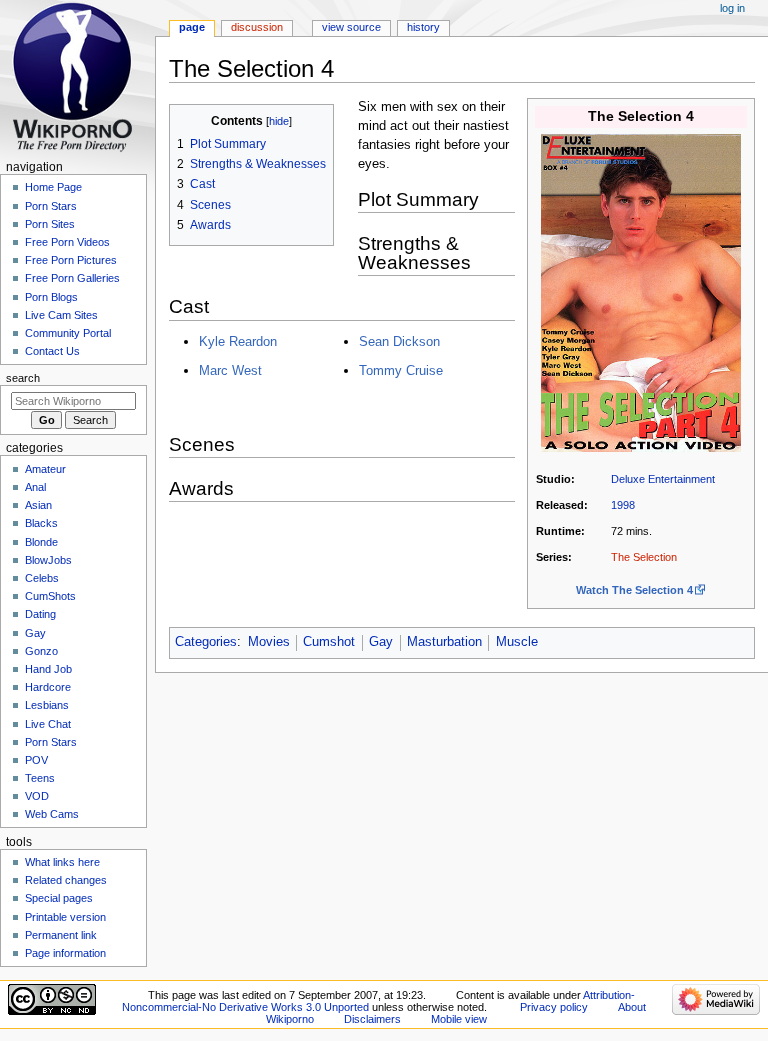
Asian (38, 505)
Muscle (517, 642)
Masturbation (444, 642)
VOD (37, 796)
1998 (623, 505)
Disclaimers (372, 1019)
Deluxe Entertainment (663, 479)
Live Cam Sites (61, 315)
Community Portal (68, 333)
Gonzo (41, 651)
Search (23, 378)
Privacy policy (554, 1007)
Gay (381, 642)
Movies (269, 642)
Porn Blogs (51, 297)
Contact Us (52, 351)
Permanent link (61, 935)
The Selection (644, 557)
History (423, 27)
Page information (65, 953)
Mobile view (459, 1019)
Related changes (66, 880)
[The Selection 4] (641, 292)
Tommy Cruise (401, 370)
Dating (40, 614)
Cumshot (329, 642)
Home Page (53, 187)
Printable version (65, 917)
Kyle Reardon (238, 341)
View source (351, 27)
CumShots (50, 596)
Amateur (45, 469)
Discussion (257, 27)
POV (36, 760)
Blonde (41, 542)
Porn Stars (51, 206)
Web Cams (52, 814)
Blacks (41, 523)
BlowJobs (48, 560)
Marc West (230, 370)
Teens (40, 778)
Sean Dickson (399, 341)
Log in (732, 8)
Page (192, 27)
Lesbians (47, 705)
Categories (206, 642)
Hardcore (48, 687)
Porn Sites (50, 224)
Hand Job (48, 669)
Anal (35, 487)
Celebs (42, 578)
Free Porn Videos (67, 242)
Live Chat (48, 724)
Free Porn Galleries (72, 278)
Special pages (59, 898)
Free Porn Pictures (71, 260)
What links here (62, 862)
